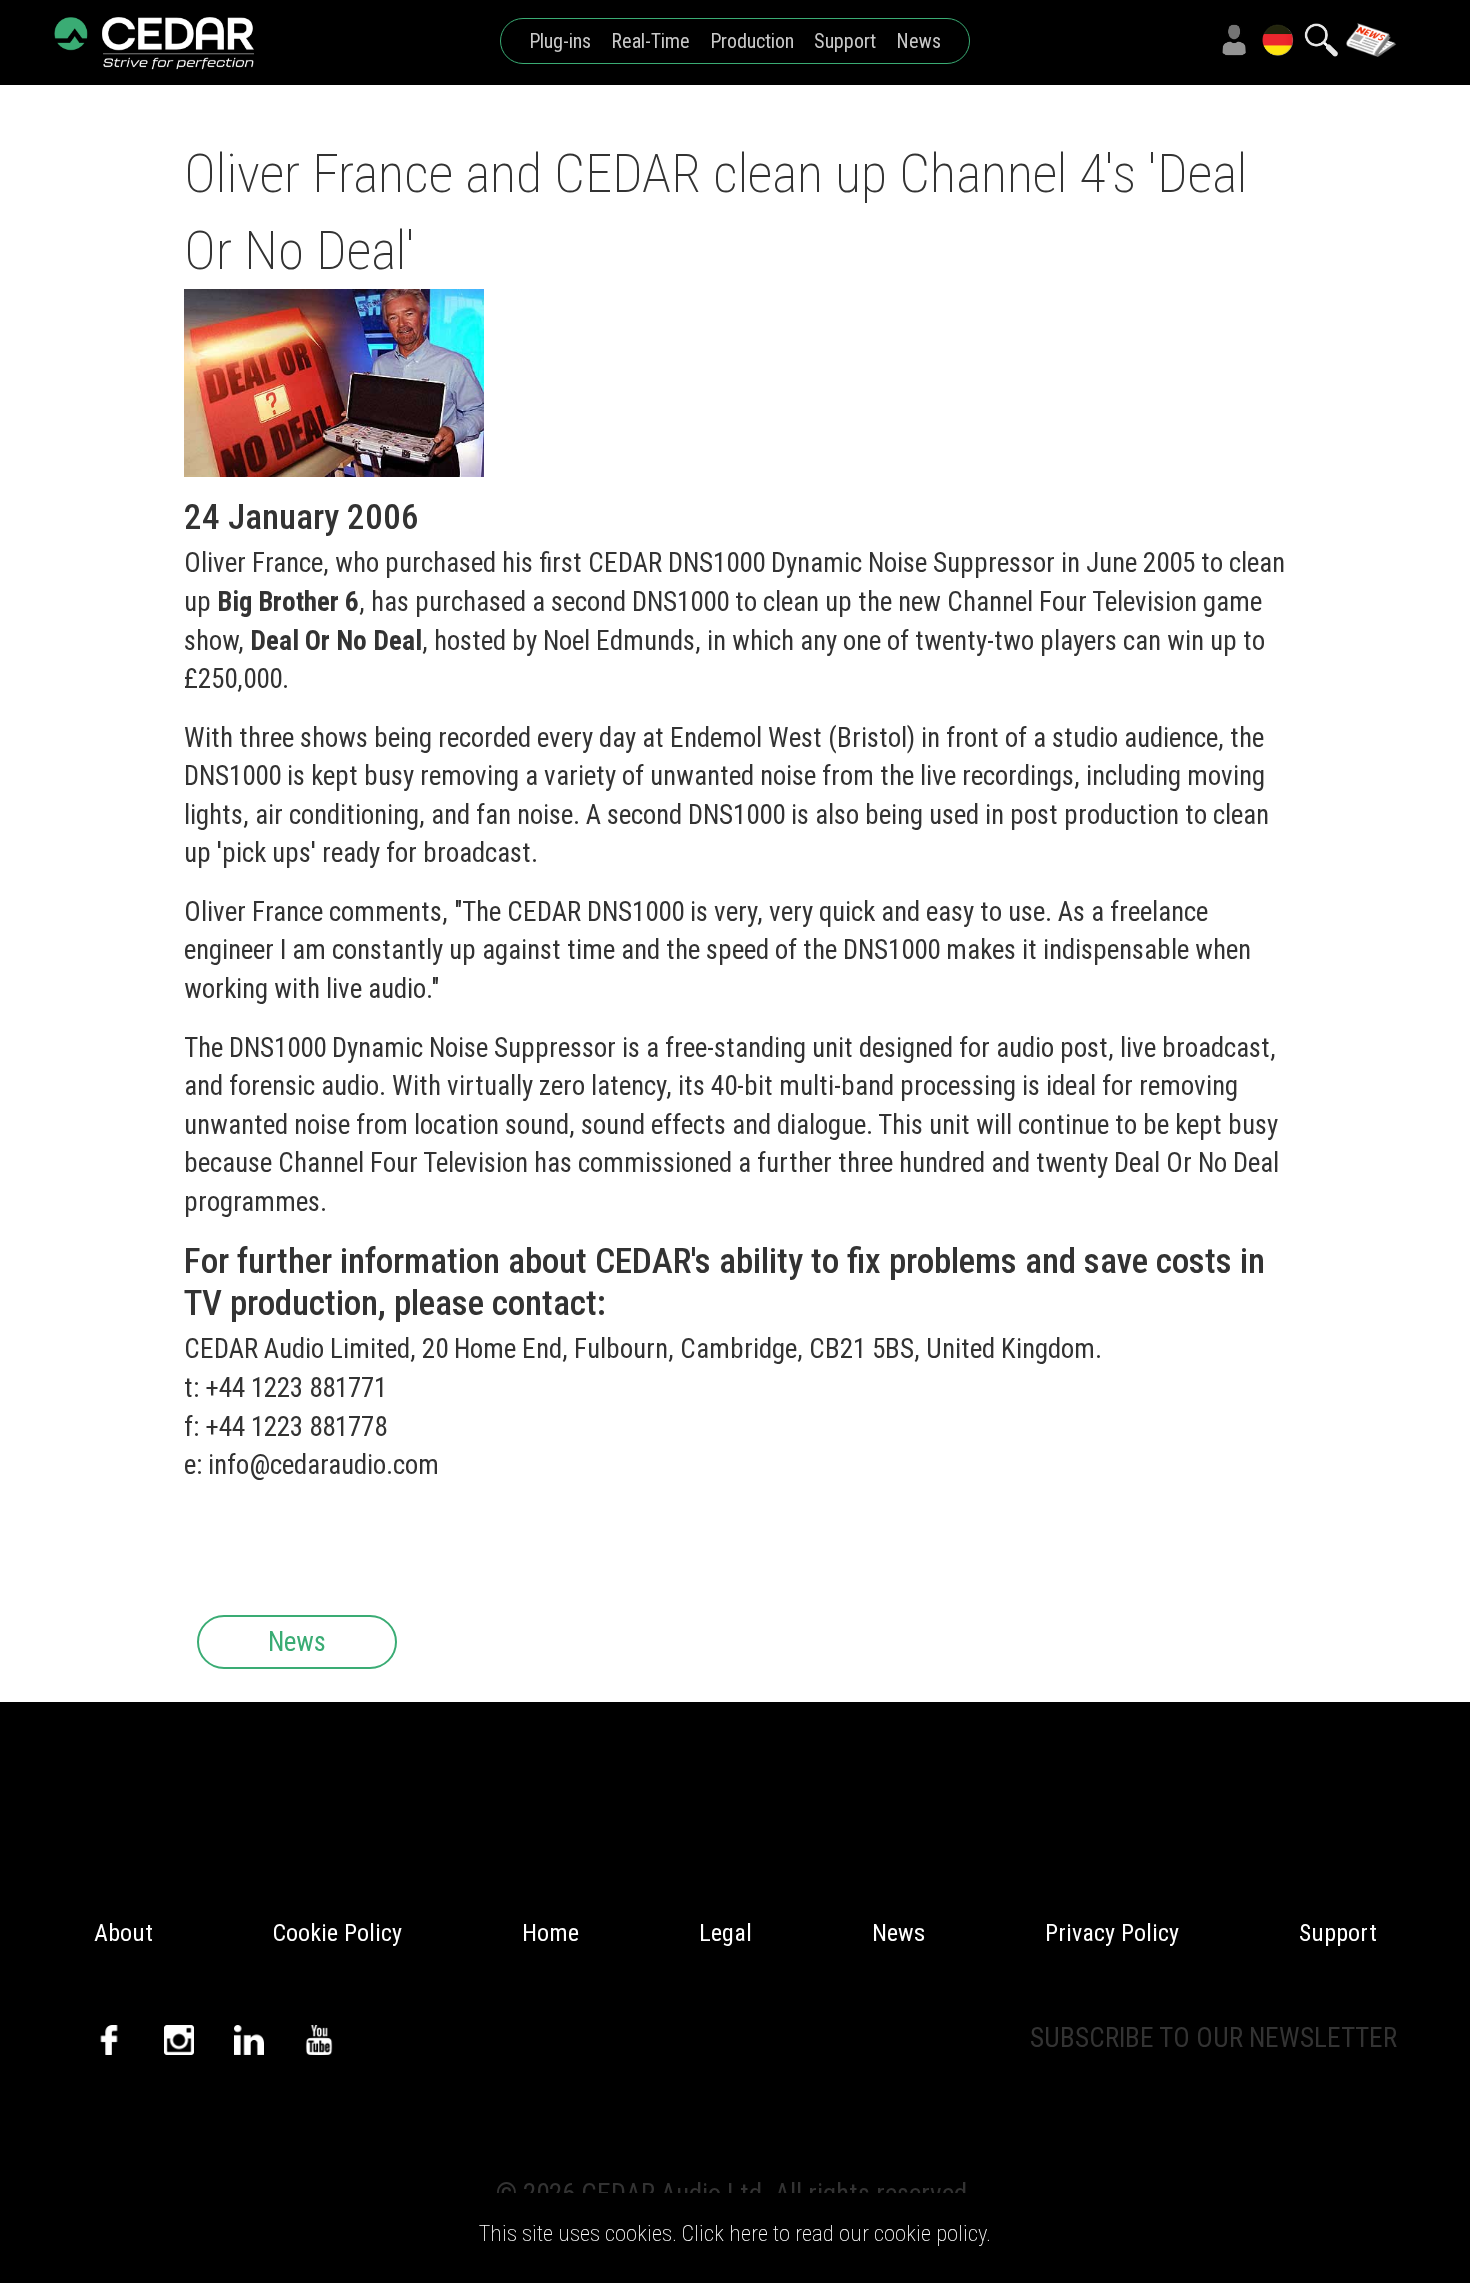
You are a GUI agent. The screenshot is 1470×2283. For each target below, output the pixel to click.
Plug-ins (560, 41)
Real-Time (650, 41)
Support (845, 41)
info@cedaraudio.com (323, 1465)
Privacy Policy (1112, 1933)
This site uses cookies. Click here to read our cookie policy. (735, 2233)
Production (752, 41)
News (918, 41)
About (123, 1933)
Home (550, 1933)
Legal (725, 1933)
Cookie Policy (337, 1933)
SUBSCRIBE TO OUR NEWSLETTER (1213, 2038)
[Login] (1234, 40)
